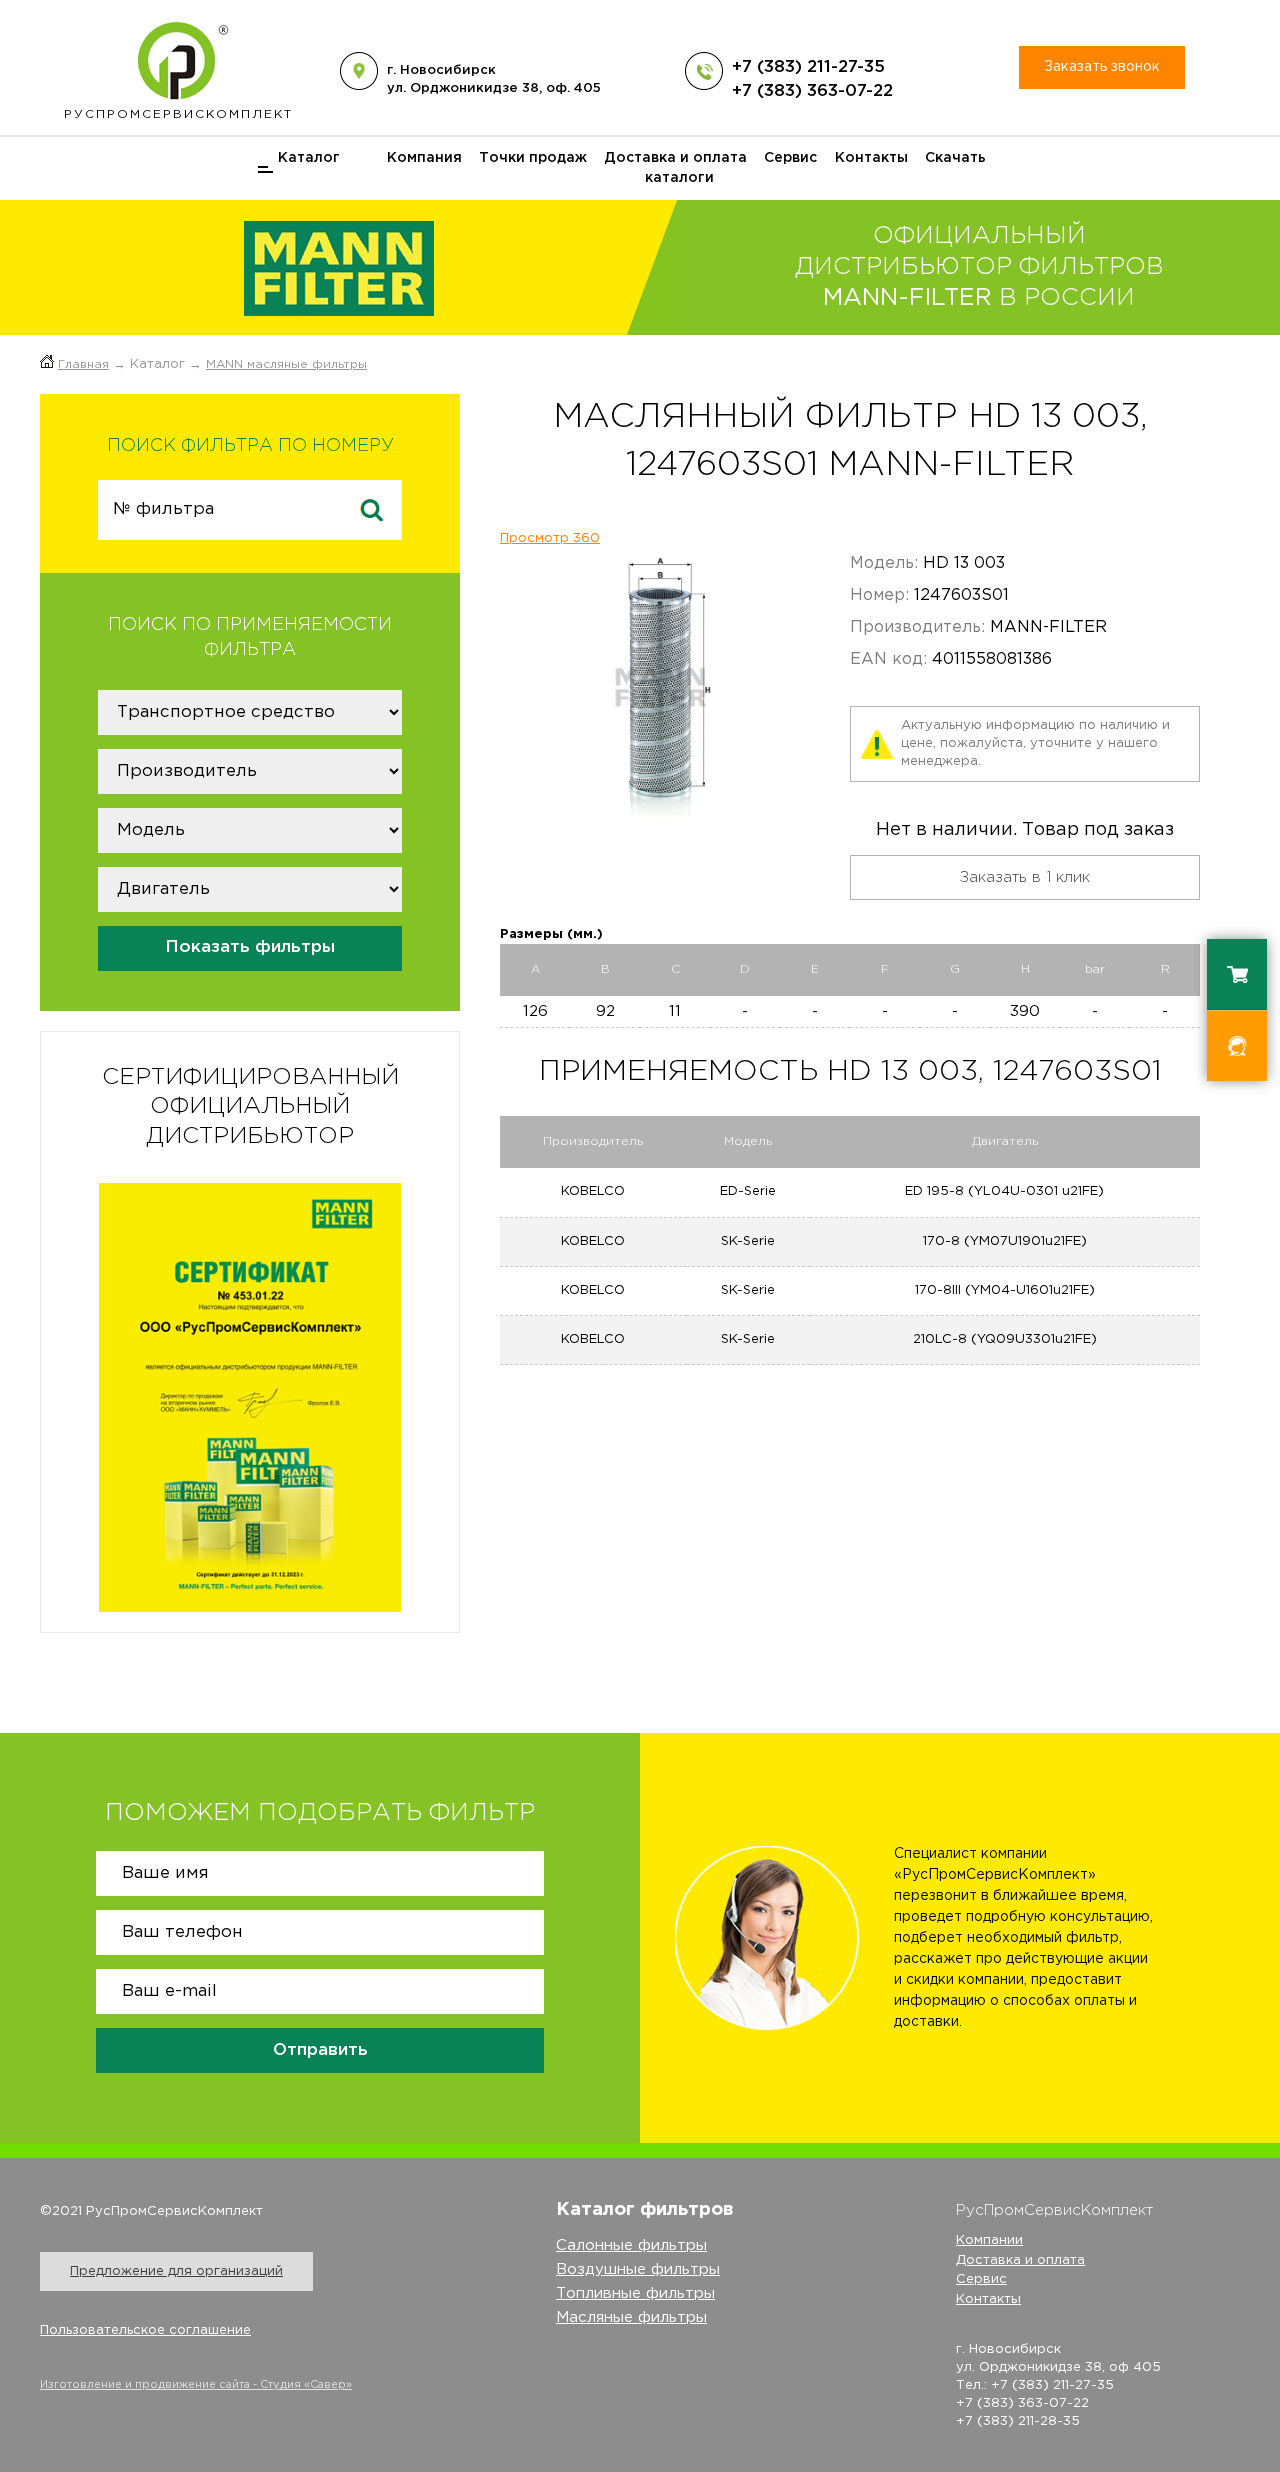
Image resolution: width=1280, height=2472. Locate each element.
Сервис (790, 158)
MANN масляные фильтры (286, 364)
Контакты (871, 158)
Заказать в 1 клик (1025, 877)
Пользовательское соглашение (145, 2330)
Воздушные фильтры (638, 2269)
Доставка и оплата (675, 158)
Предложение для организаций (176, 2271)
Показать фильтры (250, 947)
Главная (83, 364)
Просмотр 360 (550, 538)
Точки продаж (533, 158)
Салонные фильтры (631, 2245)
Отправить (320, 2050)
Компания (424, 158)
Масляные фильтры (631, 2317)
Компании (989, 2240)
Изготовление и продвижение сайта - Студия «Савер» (196, 2385)
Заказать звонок (1102, 67)
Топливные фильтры (635, 2293)
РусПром (178, 114)
